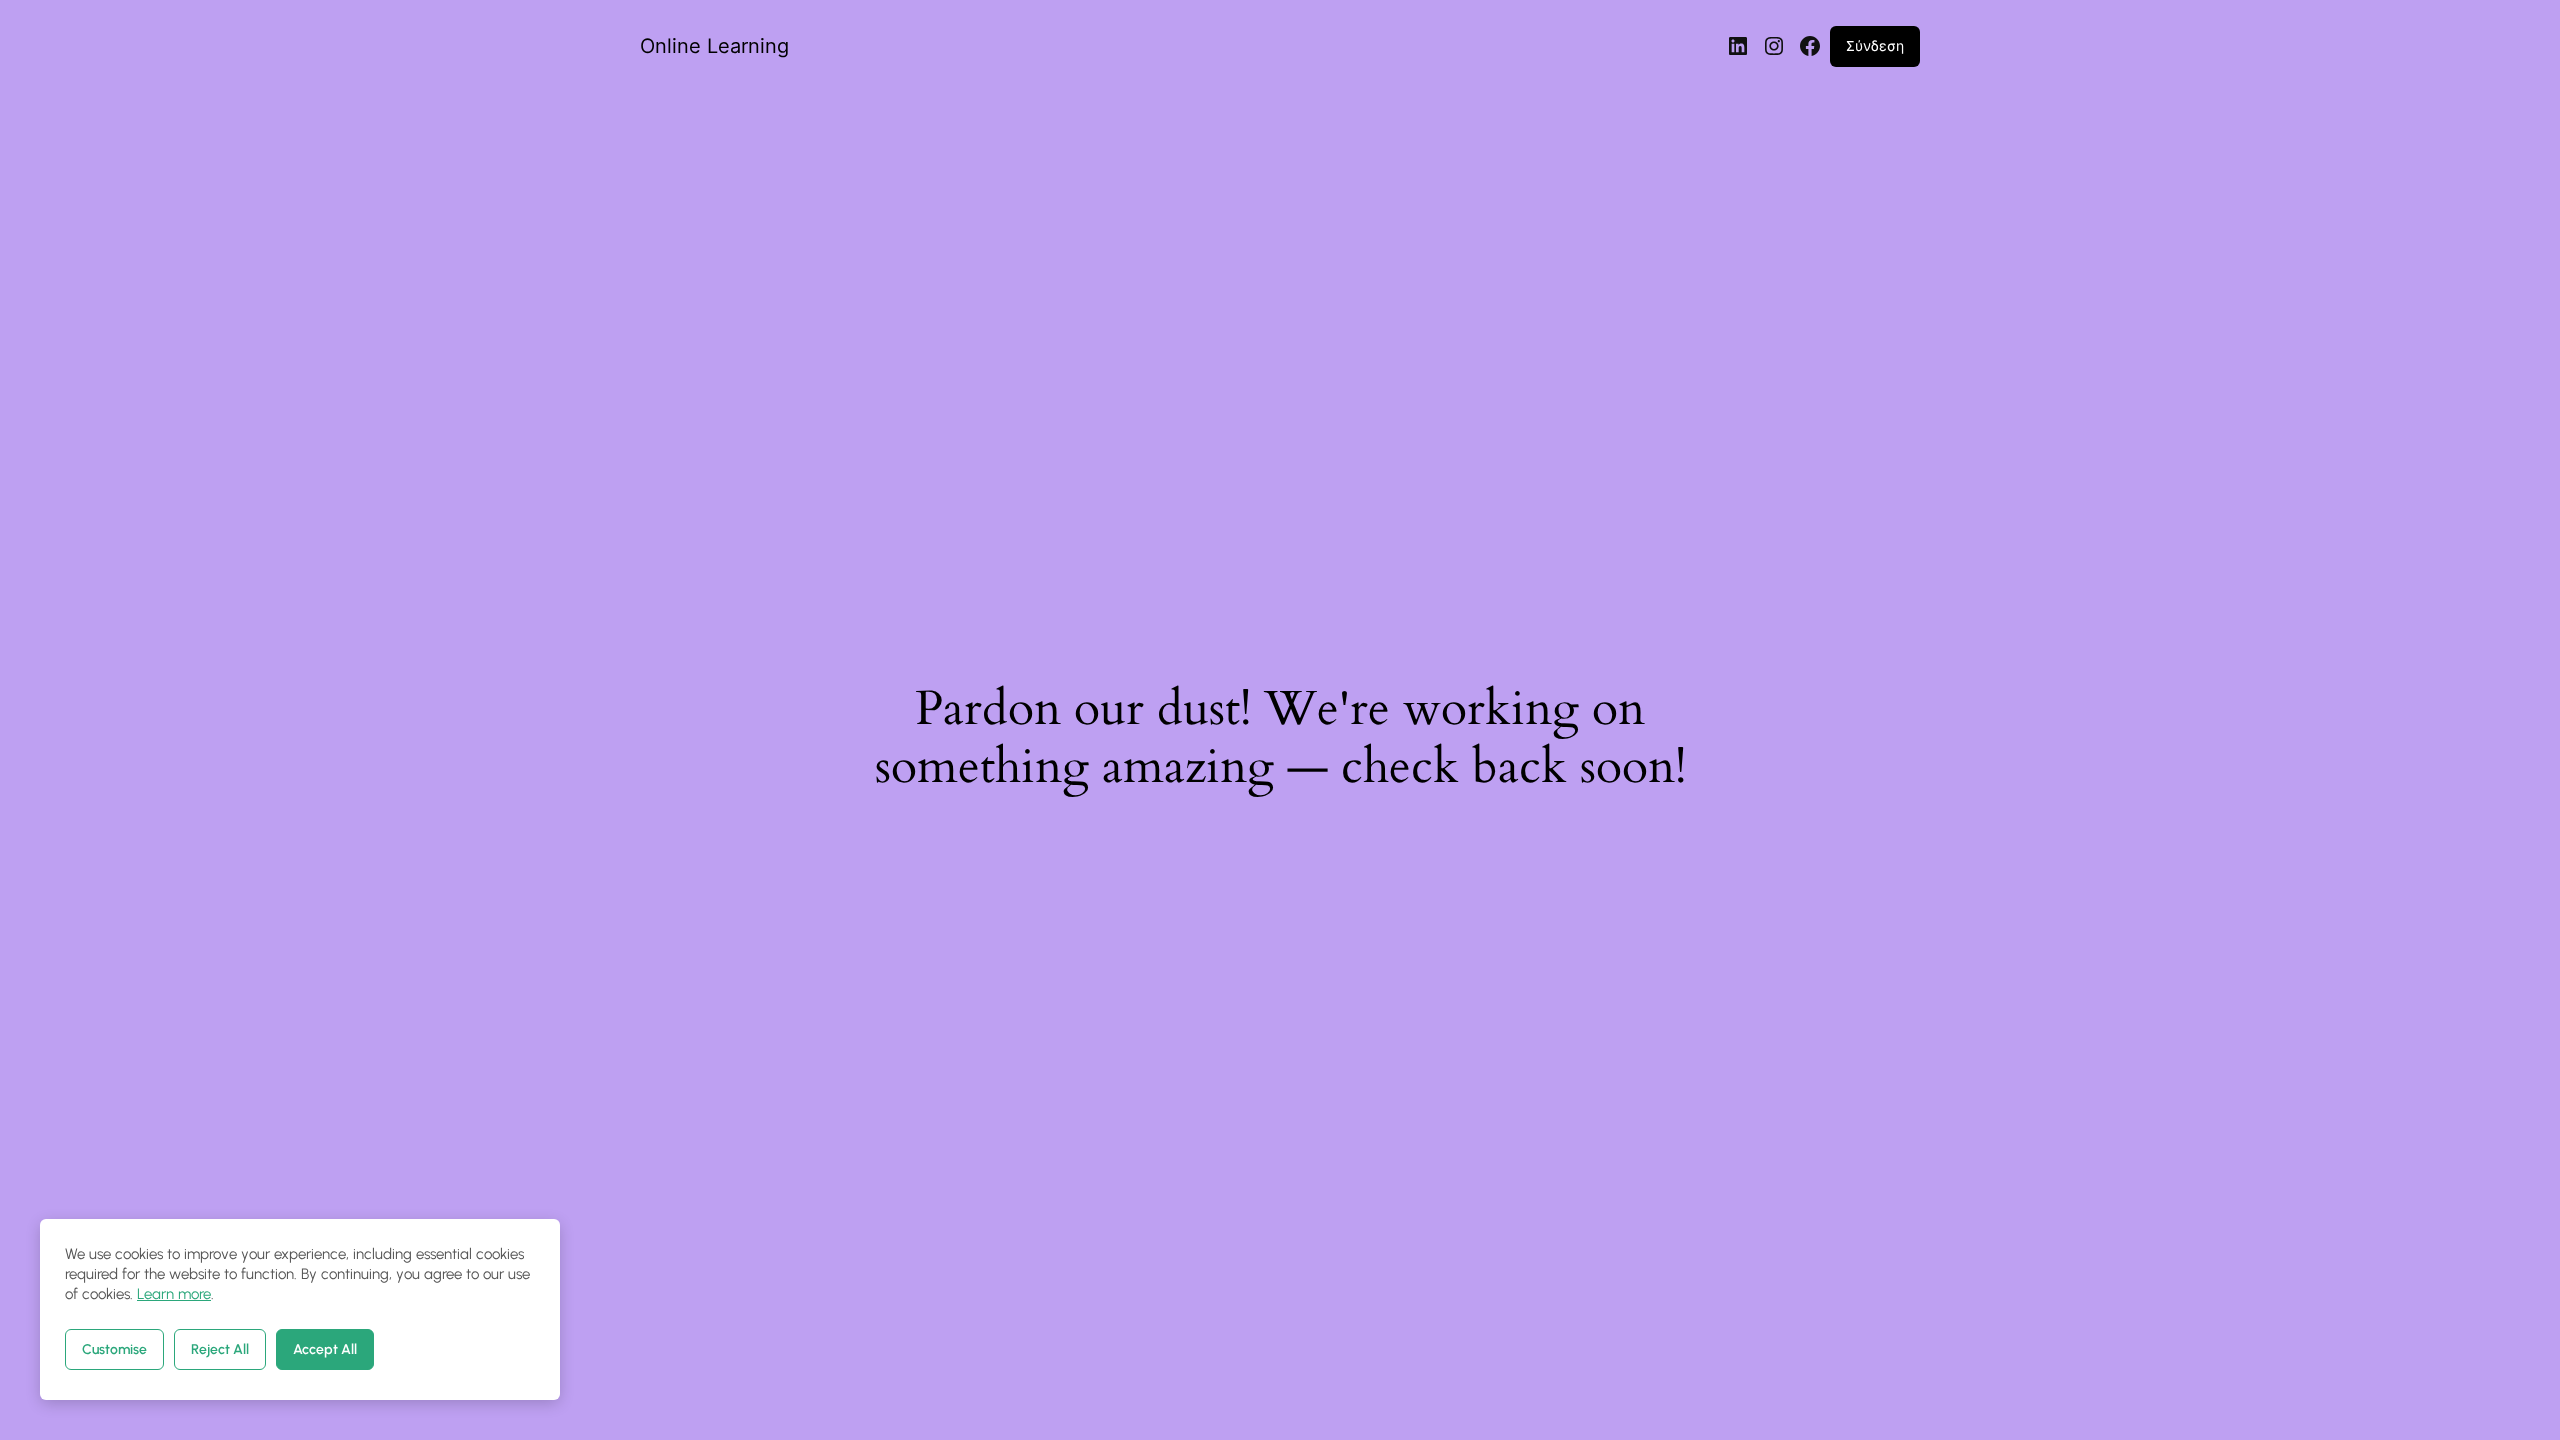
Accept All (325, 1349)
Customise (114, 1349)
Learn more (174, 1294)
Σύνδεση (1875, 45)
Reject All (220, 1349)
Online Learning (714, 46)
